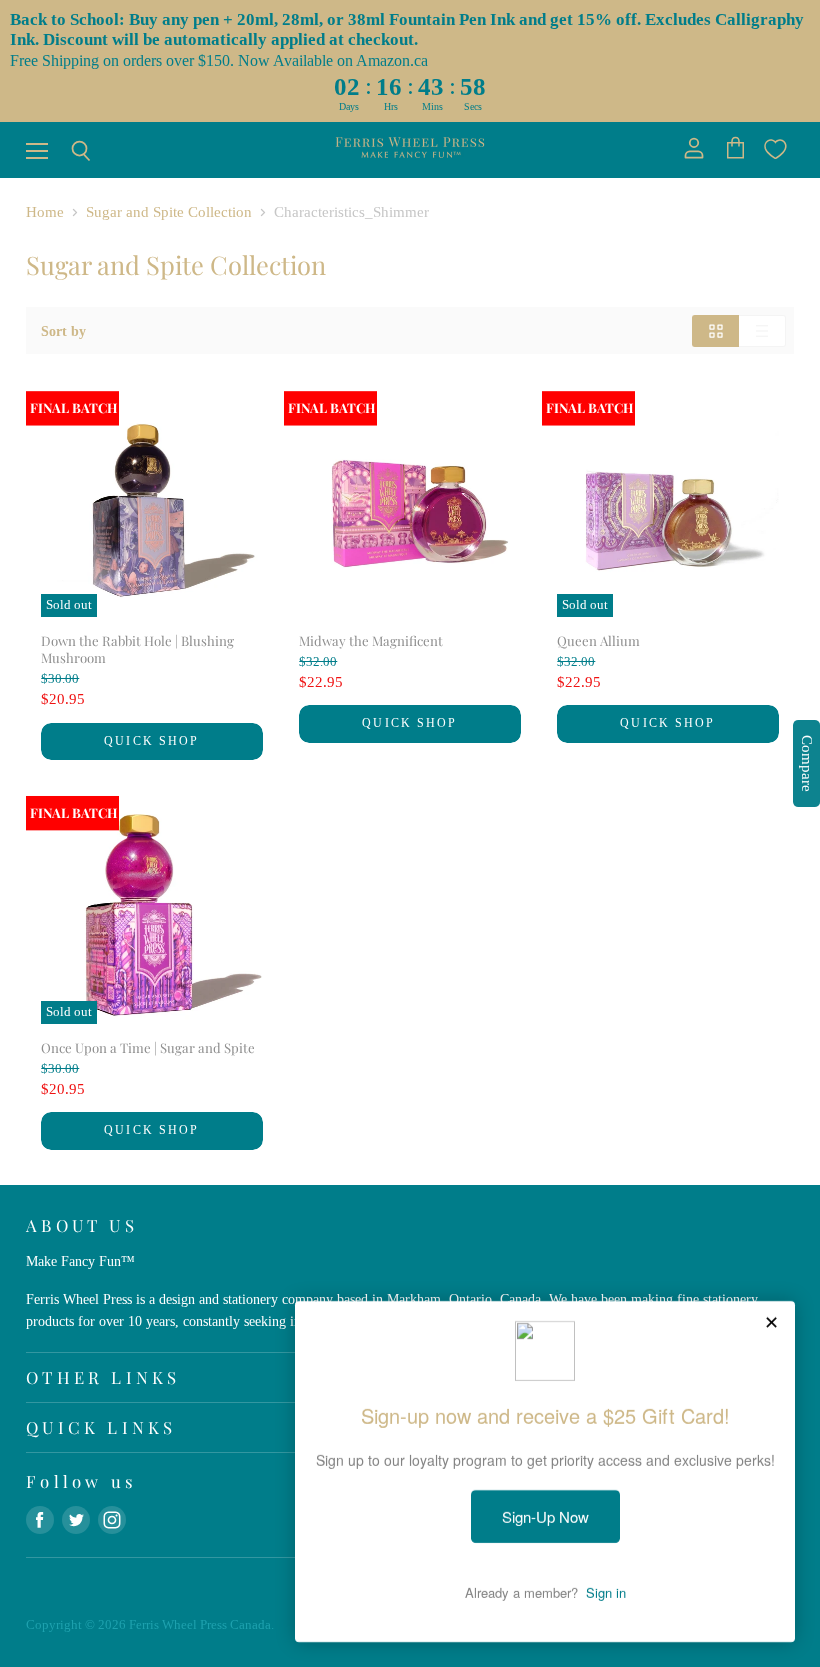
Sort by (63, 331)
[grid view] (715, 331)
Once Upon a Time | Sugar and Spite (148, 1047)
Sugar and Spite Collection (169, 212)
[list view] (762, 331)
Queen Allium (598, 640)
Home (45, 212)
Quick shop (151, 741)
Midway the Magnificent (371, 640)
